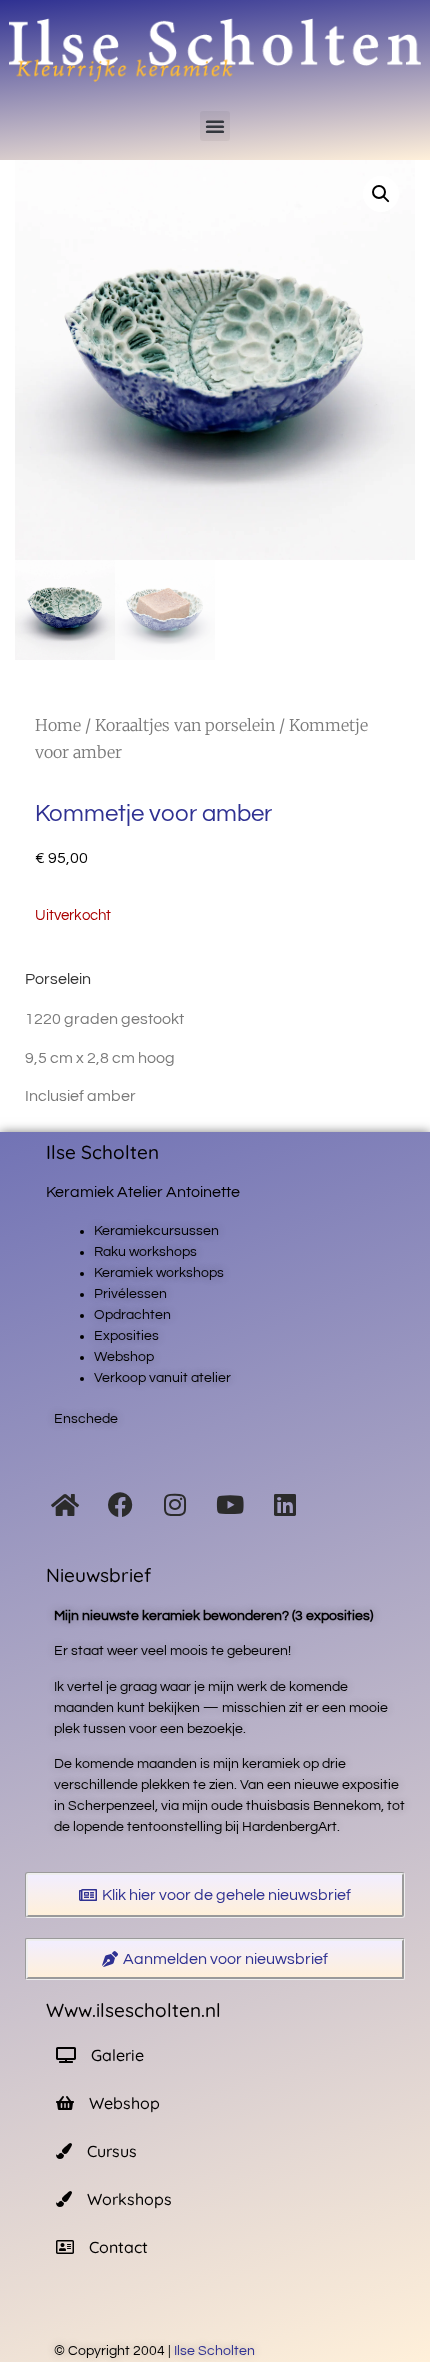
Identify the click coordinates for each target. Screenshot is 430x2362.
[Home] (65, 1505)
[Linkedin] (285, 1505)
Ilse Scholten (216, 2351)
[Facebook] (120, 1505)
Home (58, 725)
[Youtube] (230, 1505)
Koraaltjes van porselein (185, 725)
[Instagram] (175, 1505)
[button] (215, 126)
